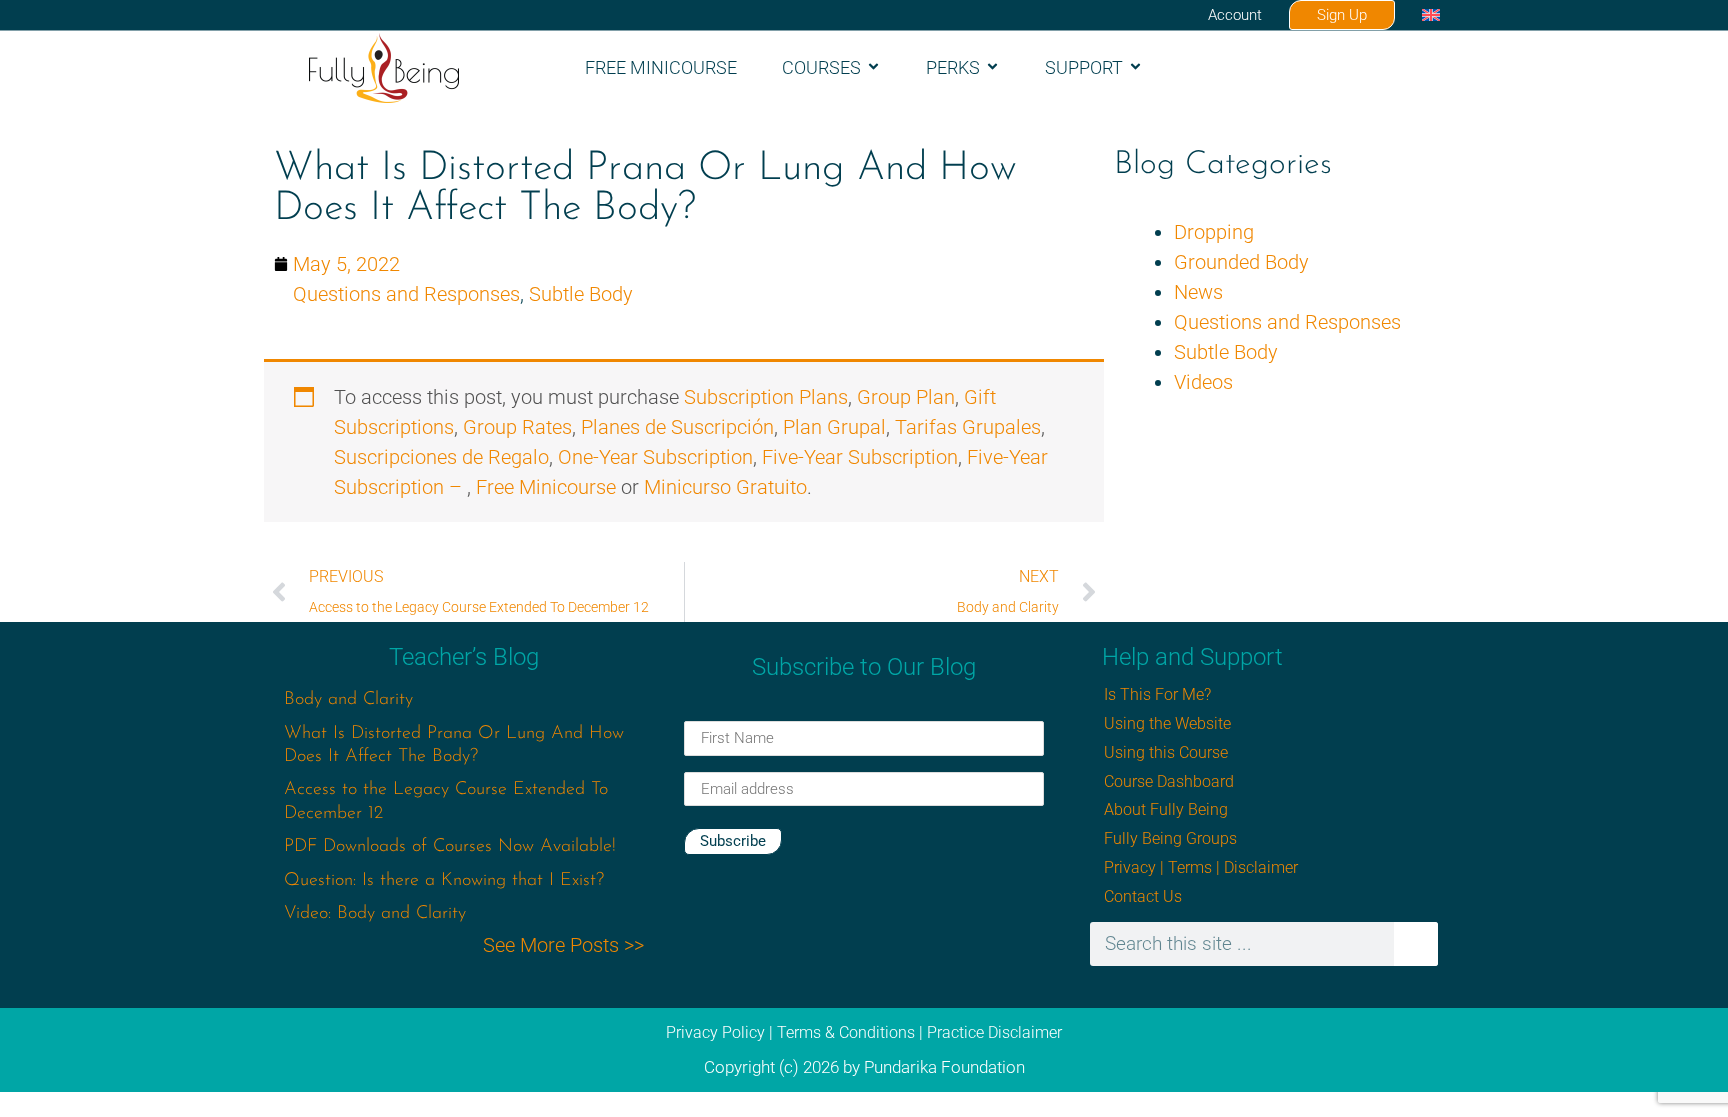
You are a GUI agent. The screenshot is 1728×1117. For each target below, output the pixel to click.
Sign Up (1342, 15)
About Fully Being (1166, 809)
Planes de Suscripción (677, 427)
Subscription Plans (766, 397)
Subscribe (733, 841)
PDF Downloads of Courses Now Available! (450, 847)
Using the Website (1167, 723)
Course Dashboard (1169, 781)
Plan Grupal (834, 427)
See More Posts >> (563, 945)
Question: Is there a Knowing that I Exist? (444, 881)
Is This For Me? (1157, 694)
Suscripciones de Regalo (441, 457)
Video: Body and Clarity (375, 914)
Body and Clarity (348, 700)
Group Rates (517, 427)
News (1198, 292)
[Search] (1416, 944)
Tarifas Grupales (968, 427)
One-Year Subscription (655, 457)
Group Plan (906, 397)
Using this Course (1166, 752)
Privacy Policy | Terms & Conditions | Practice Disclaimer (864, 1032)
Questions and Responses (406, 294)
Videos (1203, 382)
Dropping (1214, 232)
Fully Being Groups (1170, 838)
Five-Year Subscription (860, 457)
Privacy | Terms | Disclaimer (1201, 867)
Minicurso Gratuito (725, 487)
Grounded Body (1241, 262)
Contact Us (1143, 896)
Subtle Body (581, 294)
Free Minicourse (661, 67)
